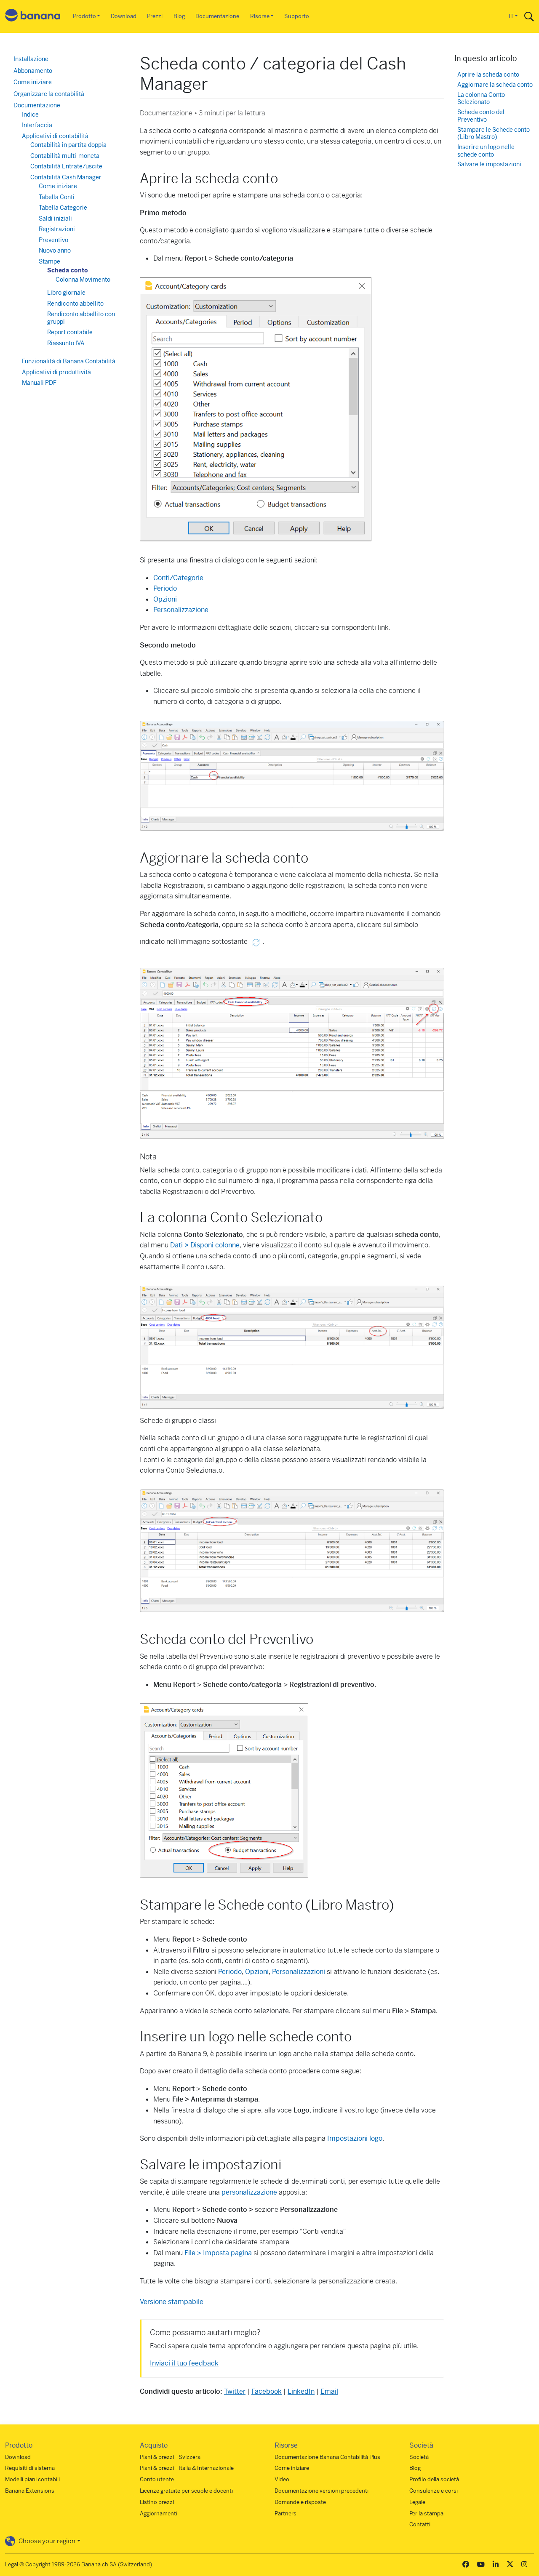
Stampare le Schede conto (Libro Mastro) (494, 134)
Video (282, 2479)
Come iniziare (33, 82)
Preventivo (53, 240)
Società (419, 2457)
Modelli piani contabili (32, 2479)
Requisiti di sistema (30, 2468)
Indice (30, 115)
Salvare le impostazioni (489, 164)
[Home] (33, 17)
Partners (286, 2513)
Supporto (297, 16)
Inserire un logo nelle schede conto (486, 151)
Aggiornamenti (159, 2513)
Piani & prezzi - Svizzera (170, 2457)
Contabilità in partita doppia (68, 145)
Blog (179, 16)
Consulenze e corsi (434, 2491)
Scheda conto (68, 270)
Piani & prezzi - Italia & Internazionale (187, 2468)
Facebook (267, 2391)
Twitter (235, 2391)
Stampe (49, 261)
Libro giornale (66, 293)
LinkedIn (301, 2391)
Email (329, 2391)
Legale (417, 2502)
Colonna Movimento (83, 280)
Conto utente (157, 2479)
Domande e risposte (300, 2502)
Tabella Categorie (63, 208)
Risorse (260, 16)
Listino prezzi (157, 2502)
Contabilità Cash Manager (66, 177)
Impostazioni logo (355, 2138)
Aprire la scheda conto (488, 75)
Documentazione (217, 16)
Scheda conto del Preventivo (481, 116)
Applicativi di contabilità (55, 136)
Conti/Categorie (178, 578)
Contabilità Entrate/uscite (66, 166)
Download (124, 16)
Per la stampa (426, 2513)
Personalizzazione (181, 610)
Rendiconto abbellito (75, 304)
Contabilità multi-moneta (65, 156)
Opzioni (165, 599)
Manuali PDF (39, 383)
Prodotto (84, 16)
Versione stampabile (172, 2302)
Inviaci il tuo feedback (184, 2363)
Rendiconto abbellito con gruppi (81, 318)
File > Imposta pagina (218, 2253)
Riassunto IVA (66, 343)
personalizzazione (249, 2192)
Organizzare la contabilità (49, 94)
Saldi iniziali (55, 218)
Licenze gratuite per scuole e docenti (186, 2491)
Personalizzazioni (299, 1972)
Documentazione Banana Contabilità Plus (327, 2457)
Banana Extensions (30, 2491)
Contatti (420, 2524)
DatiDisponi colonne (205, 1245)
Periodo (165, 588)
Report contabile (70, 332)
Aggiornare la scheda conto (495, 85)
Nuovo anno (55, 250)
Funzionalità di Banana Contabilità (69, 361)
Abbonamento (33, 71)
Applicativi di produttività (56, 372)
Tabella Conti (57, 197)
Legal (12, 2564)
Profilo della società (434, 2479)
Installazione (31, 59)
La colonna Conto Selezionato (481, 99)
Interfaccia (37, 125)
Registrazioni (57, 229)
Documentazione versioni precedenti (322, 2491)
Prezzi (155, 16)
